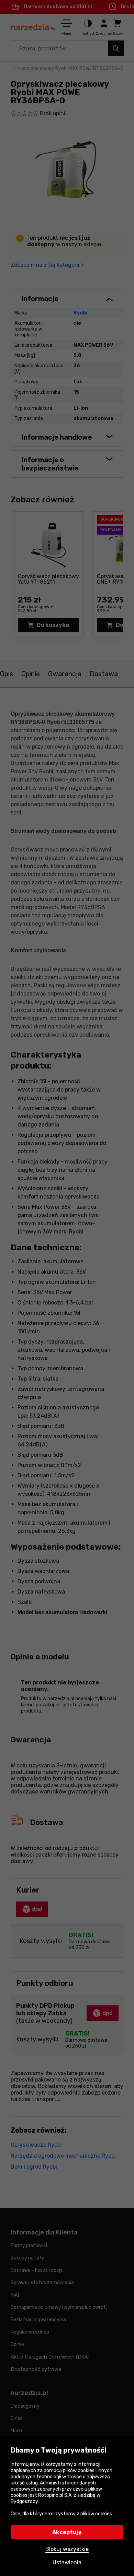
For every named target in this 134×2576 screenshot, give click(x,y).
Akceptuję (67, 2532)
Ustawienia (67, 2562)
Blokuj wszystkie (67, 2549)
